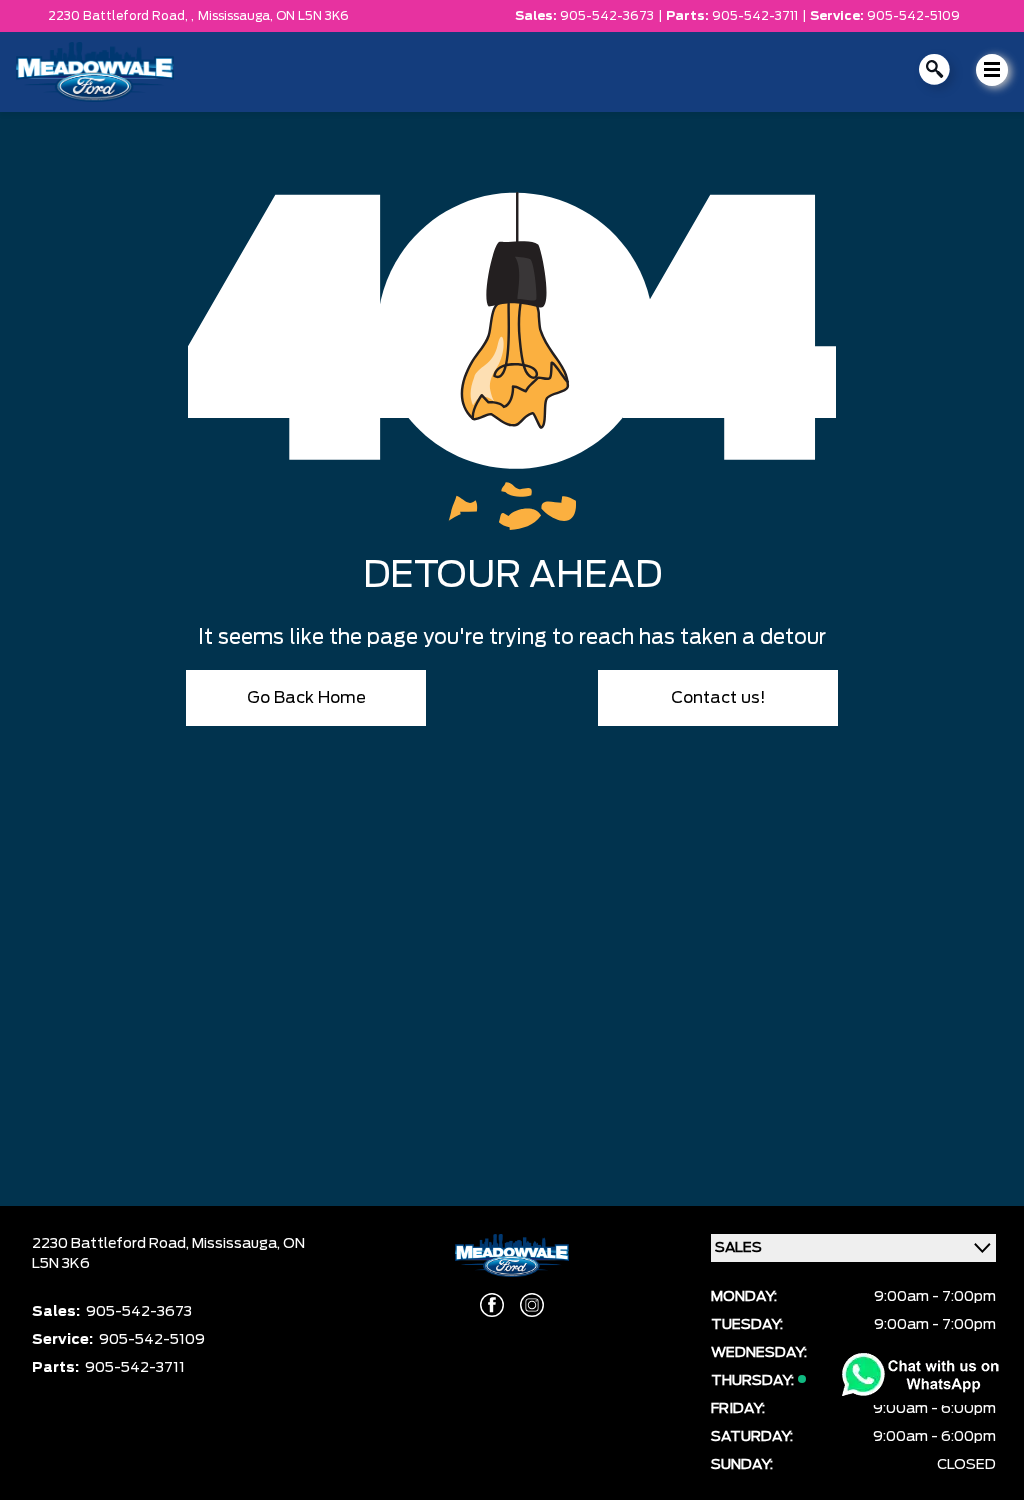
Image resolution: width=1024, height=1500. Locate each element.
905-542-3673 (607, 16)
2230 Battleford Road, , (121, 16)
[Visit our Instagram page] (532, 1305)
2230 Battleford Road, (112, 1244)
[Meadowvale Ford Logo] (95, 72)
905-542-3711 (755, 16)
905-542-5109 (913, 16)
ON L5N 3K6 (312, 16)
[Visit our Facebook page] (492, 1305)
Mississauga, (237, 16)
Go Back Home (306, 698)
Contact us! (718, 698)
